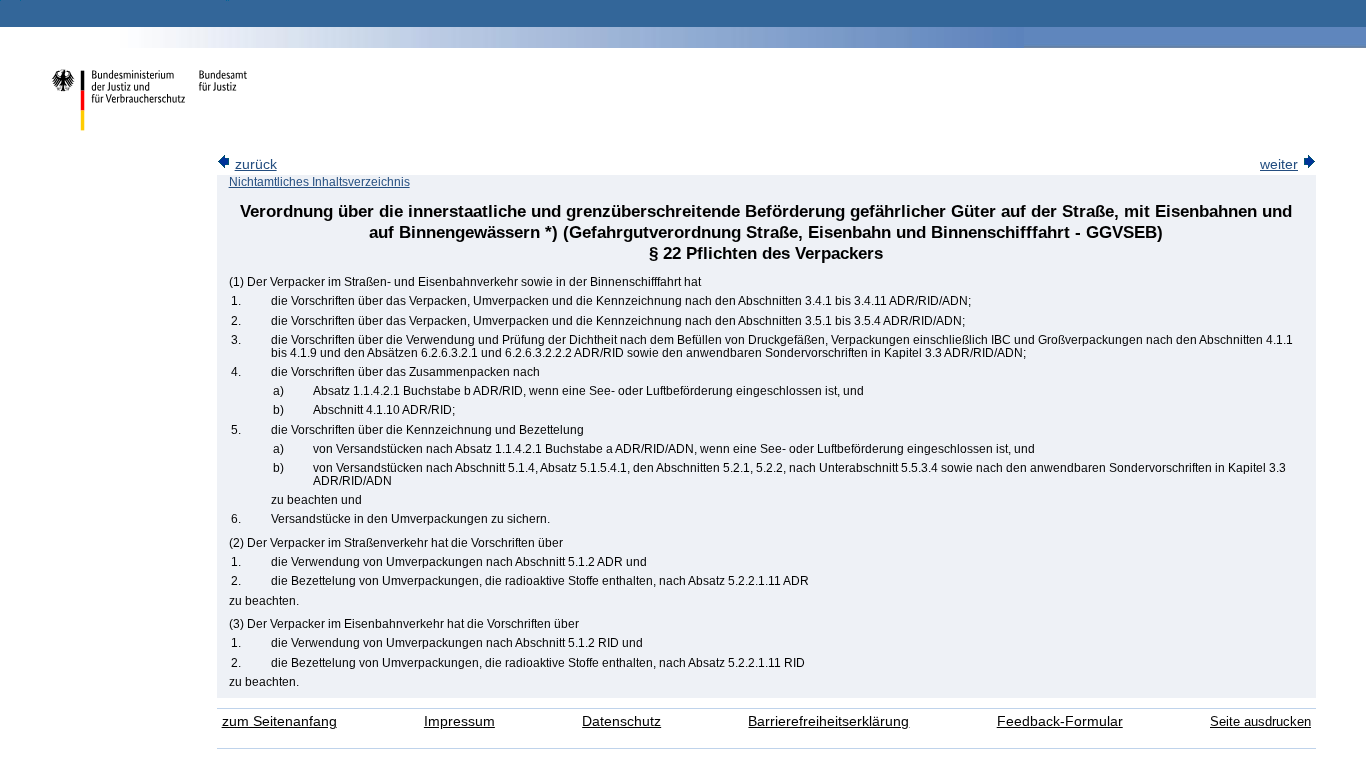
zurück (256, 164)
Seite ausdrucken (1260, 721)
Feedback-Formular (1060, 721)
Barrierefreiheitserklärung (828, 721)
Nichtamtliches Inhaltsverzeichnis (319, 182)
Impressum (459, 721)
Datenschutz (621, 721)
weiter (1279, 164)
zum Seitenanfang (279, 721)
